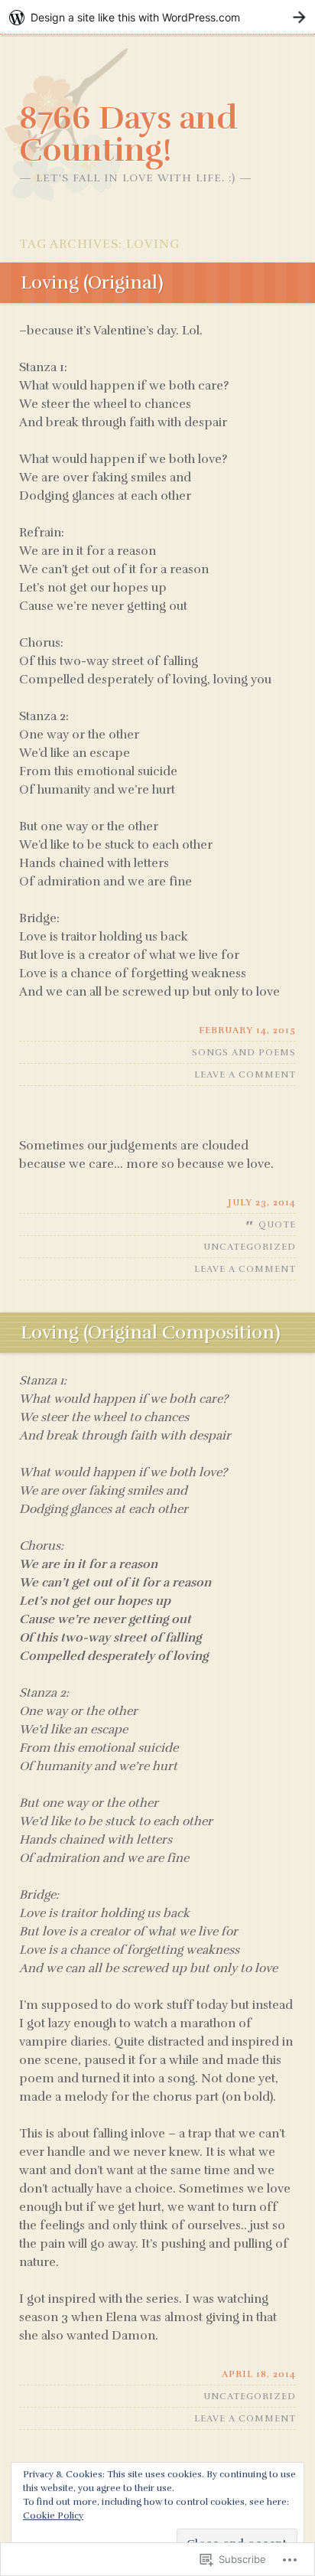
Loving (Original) (92, 282)
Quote (277, 1224)
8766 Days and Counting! (128, 134)
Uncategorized (250, 1247)
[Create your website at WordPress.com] (157, 17)
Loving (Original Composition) (151, 1332)
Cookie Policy (53, 2516)
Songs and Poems (244, 1052)
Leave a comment (245, 1074)
